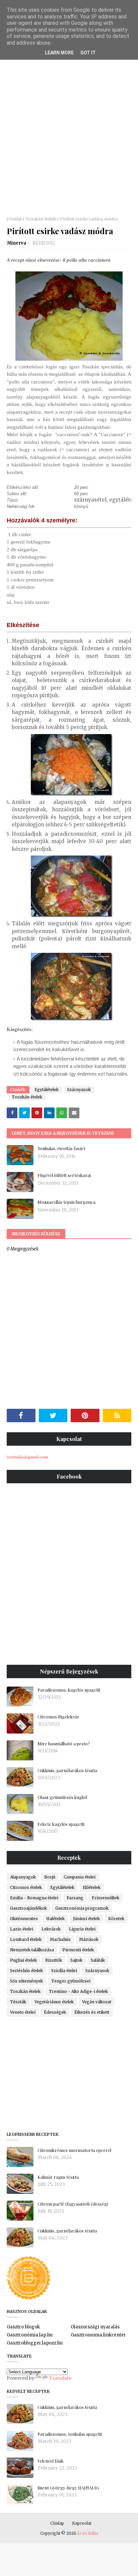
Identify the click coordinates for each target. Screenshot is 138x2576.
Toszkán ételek (41, 219)
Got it (88, 53)
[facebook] (21, 1415)
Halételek (55, 1919)
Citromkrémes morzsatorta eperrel (74, 2150)
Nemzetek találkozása (32, 1950)
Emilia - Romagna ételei (34, 1898)
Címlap (57, 2523)
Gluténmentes (24, 1919)
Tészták (18, 2002)
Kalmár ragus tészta (58, 2177)
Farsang (75, 1898)
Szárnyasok (79, 1090)
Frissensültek (106, 1898)
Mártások (89, 1939)
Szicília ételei (64, 1971)
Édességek (55, 2012)
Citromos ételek (26, 1887)
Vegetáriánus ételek (54, 2002)
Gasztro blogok (23, 2327)
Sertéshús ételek (26, 1971)
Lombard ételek (26, 1939)
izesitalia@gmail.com (27, 1457)
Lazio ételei (22, 1929)
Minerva (17, 243)
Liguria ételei (82, 1929)
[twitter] (53, 1415)
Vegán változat (97, 2002)
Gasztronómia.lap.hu (30, 2335)
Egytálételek (47, 1090)
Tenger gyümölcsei (71, 1981)
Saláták (98, 1960)
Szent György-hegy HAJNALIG (68, 2488)
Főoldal (14, 219)
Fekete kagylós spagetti (61, 1824)
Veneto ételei (23, 2012)
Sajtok (76, 1960)
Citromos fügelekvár (58, 1717)
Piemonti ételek (78, 1950)
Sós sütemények (26, 1981)
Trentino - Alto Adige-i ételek (78, 1991)
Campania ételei (80, 1877)
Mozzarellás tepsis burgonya (66, 1202)
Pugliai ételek (23, 1960)
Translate (60, 2378)
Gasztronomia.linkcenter (98, 2335)
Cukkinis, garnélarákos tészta (67, 1770)
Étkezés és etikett (92, 2012)
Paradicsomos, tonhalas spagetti (70, 2434)
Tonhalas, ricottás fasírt (61, 1148)
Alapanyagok (23, 1877)
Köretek (116, 1919)
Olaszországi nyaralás (95, 2327)
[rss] (117, 1415)
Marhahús (60, 1939)
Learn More (59, 53)
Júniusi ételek (86, 1919)
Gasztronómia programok (82, 1908)
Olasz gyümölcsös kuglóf (62, 1797)
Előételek (92, 1887)
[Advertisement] (69, 137)
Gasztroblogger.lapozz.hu (35, 2343)
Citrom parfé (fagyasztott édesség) (73, 2204)
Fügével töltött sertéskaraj (64, 1175)
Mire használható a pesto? (64, 1743)
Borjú (50, 1877)
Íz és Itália (88, 2533)
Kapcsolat (82, 2523)
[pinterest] (85, 1415)
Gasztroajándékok (28, 1908)
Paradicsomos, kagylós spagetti (69, 1690)
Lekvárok (51, 1929)
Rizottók (54, 1960)
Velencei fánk (51, 2461)
